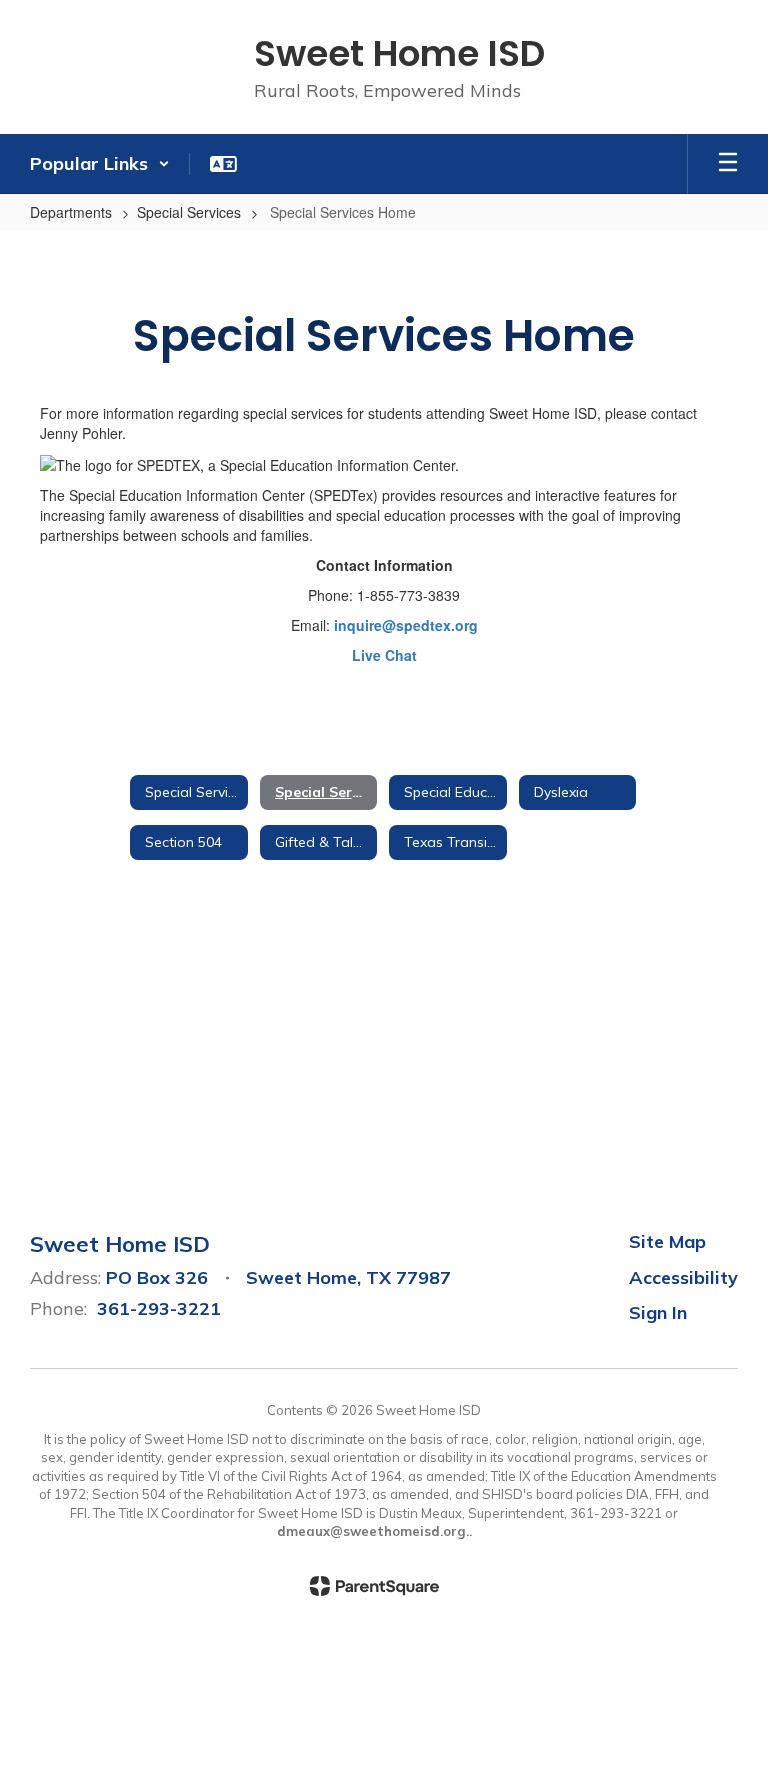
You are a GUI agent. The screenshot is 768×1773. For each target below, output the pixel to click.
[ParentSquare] (374, 1586)
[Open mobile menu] (728, 164)
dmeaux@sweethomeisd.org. (373, 1531)
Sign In (658, 1312)
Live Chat (384, 655)
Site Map (667, 1241)
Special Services (189, 212)
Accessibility (683, 1277)
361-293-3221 (159, 1308)
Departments (71, 212)
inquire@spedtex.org (406, 625)
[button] (100, 164)
